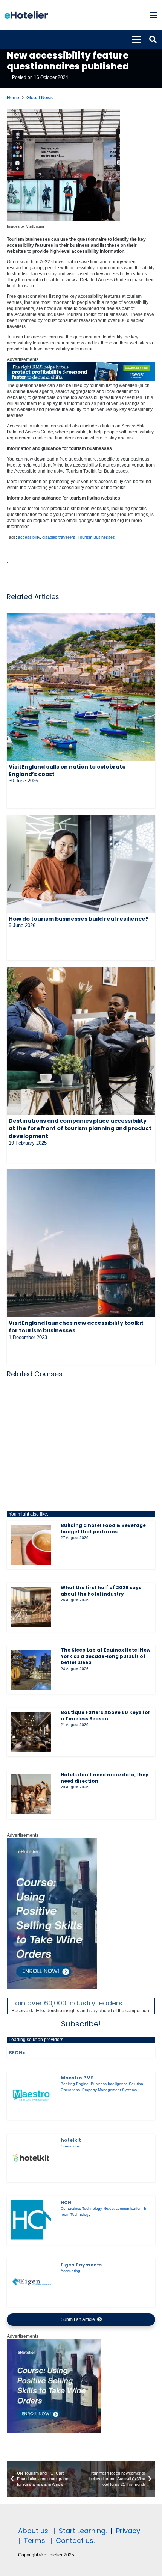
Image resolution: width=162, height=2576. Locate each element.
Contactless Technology (81, 2208)
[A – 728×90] (81, 379)
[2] (54, 2432)
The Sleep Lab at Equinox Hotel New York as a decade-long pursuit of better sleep (105, 1656)
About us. (34, 2531)
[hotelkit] (31, 2158)
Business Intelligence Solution (117, 2084)
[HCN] (31, 2220)
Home (13, 98)
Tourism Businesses (96, 537)
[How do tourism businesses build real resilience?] (81, 864)
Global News (40, 98)
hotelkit (71, 2140)
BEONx (17, 2053)
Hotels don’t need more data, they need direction (105, 1778)
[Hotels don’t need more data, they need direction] (31, 1794)
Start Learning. (82, 2531)
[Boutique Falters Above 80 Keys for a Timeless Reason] (31, 1732)
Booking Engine (75, 2084)
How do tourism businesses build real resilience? (79, 919)
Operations (70, 2090)
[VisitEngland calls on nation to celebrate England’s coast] (81, 687)
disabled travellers (59, 537)
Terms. (35, 2541)
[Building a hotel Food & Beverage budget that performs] (31, 1545)
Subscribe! (81, 2024)
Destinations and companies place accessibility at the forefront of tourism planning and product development (80, 1128)
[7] (52, 1987)
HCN (66, 2202)
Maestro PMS (77, 2078)
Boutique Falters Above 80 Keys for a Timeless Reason (105, 1715)
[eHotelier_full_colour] (26, 15)
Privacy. (129, 2531)
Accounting (70, 2271)
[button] (154, 15)
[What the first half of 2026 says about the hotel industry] (31, 1607)
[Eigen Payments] (31, 2282)
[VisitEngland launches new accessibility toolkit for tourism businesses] (81, 1243)
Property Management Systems (109, 2090)
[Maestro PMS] (31, 2095)
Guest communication (123, 2208)
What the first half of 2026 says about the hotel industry (101, 1591)
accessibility (29, 537)
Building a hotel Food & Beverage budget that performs (103, 1528)
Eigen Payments (81, 2265)
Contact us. (75, 2541)
